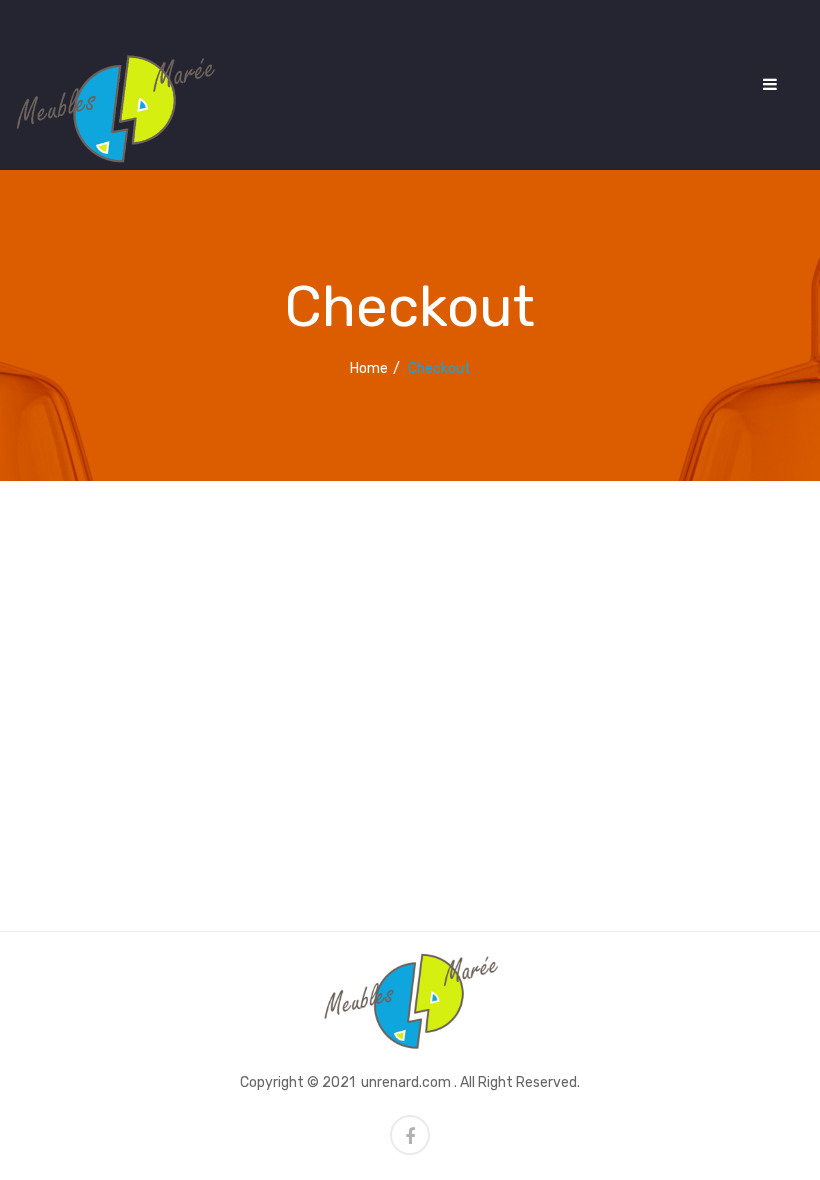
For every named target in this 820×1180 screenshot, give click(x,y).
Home (369, 368)
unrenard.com (406, 1082)
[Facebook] (410, 1135)
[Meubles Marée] (115, 107)
